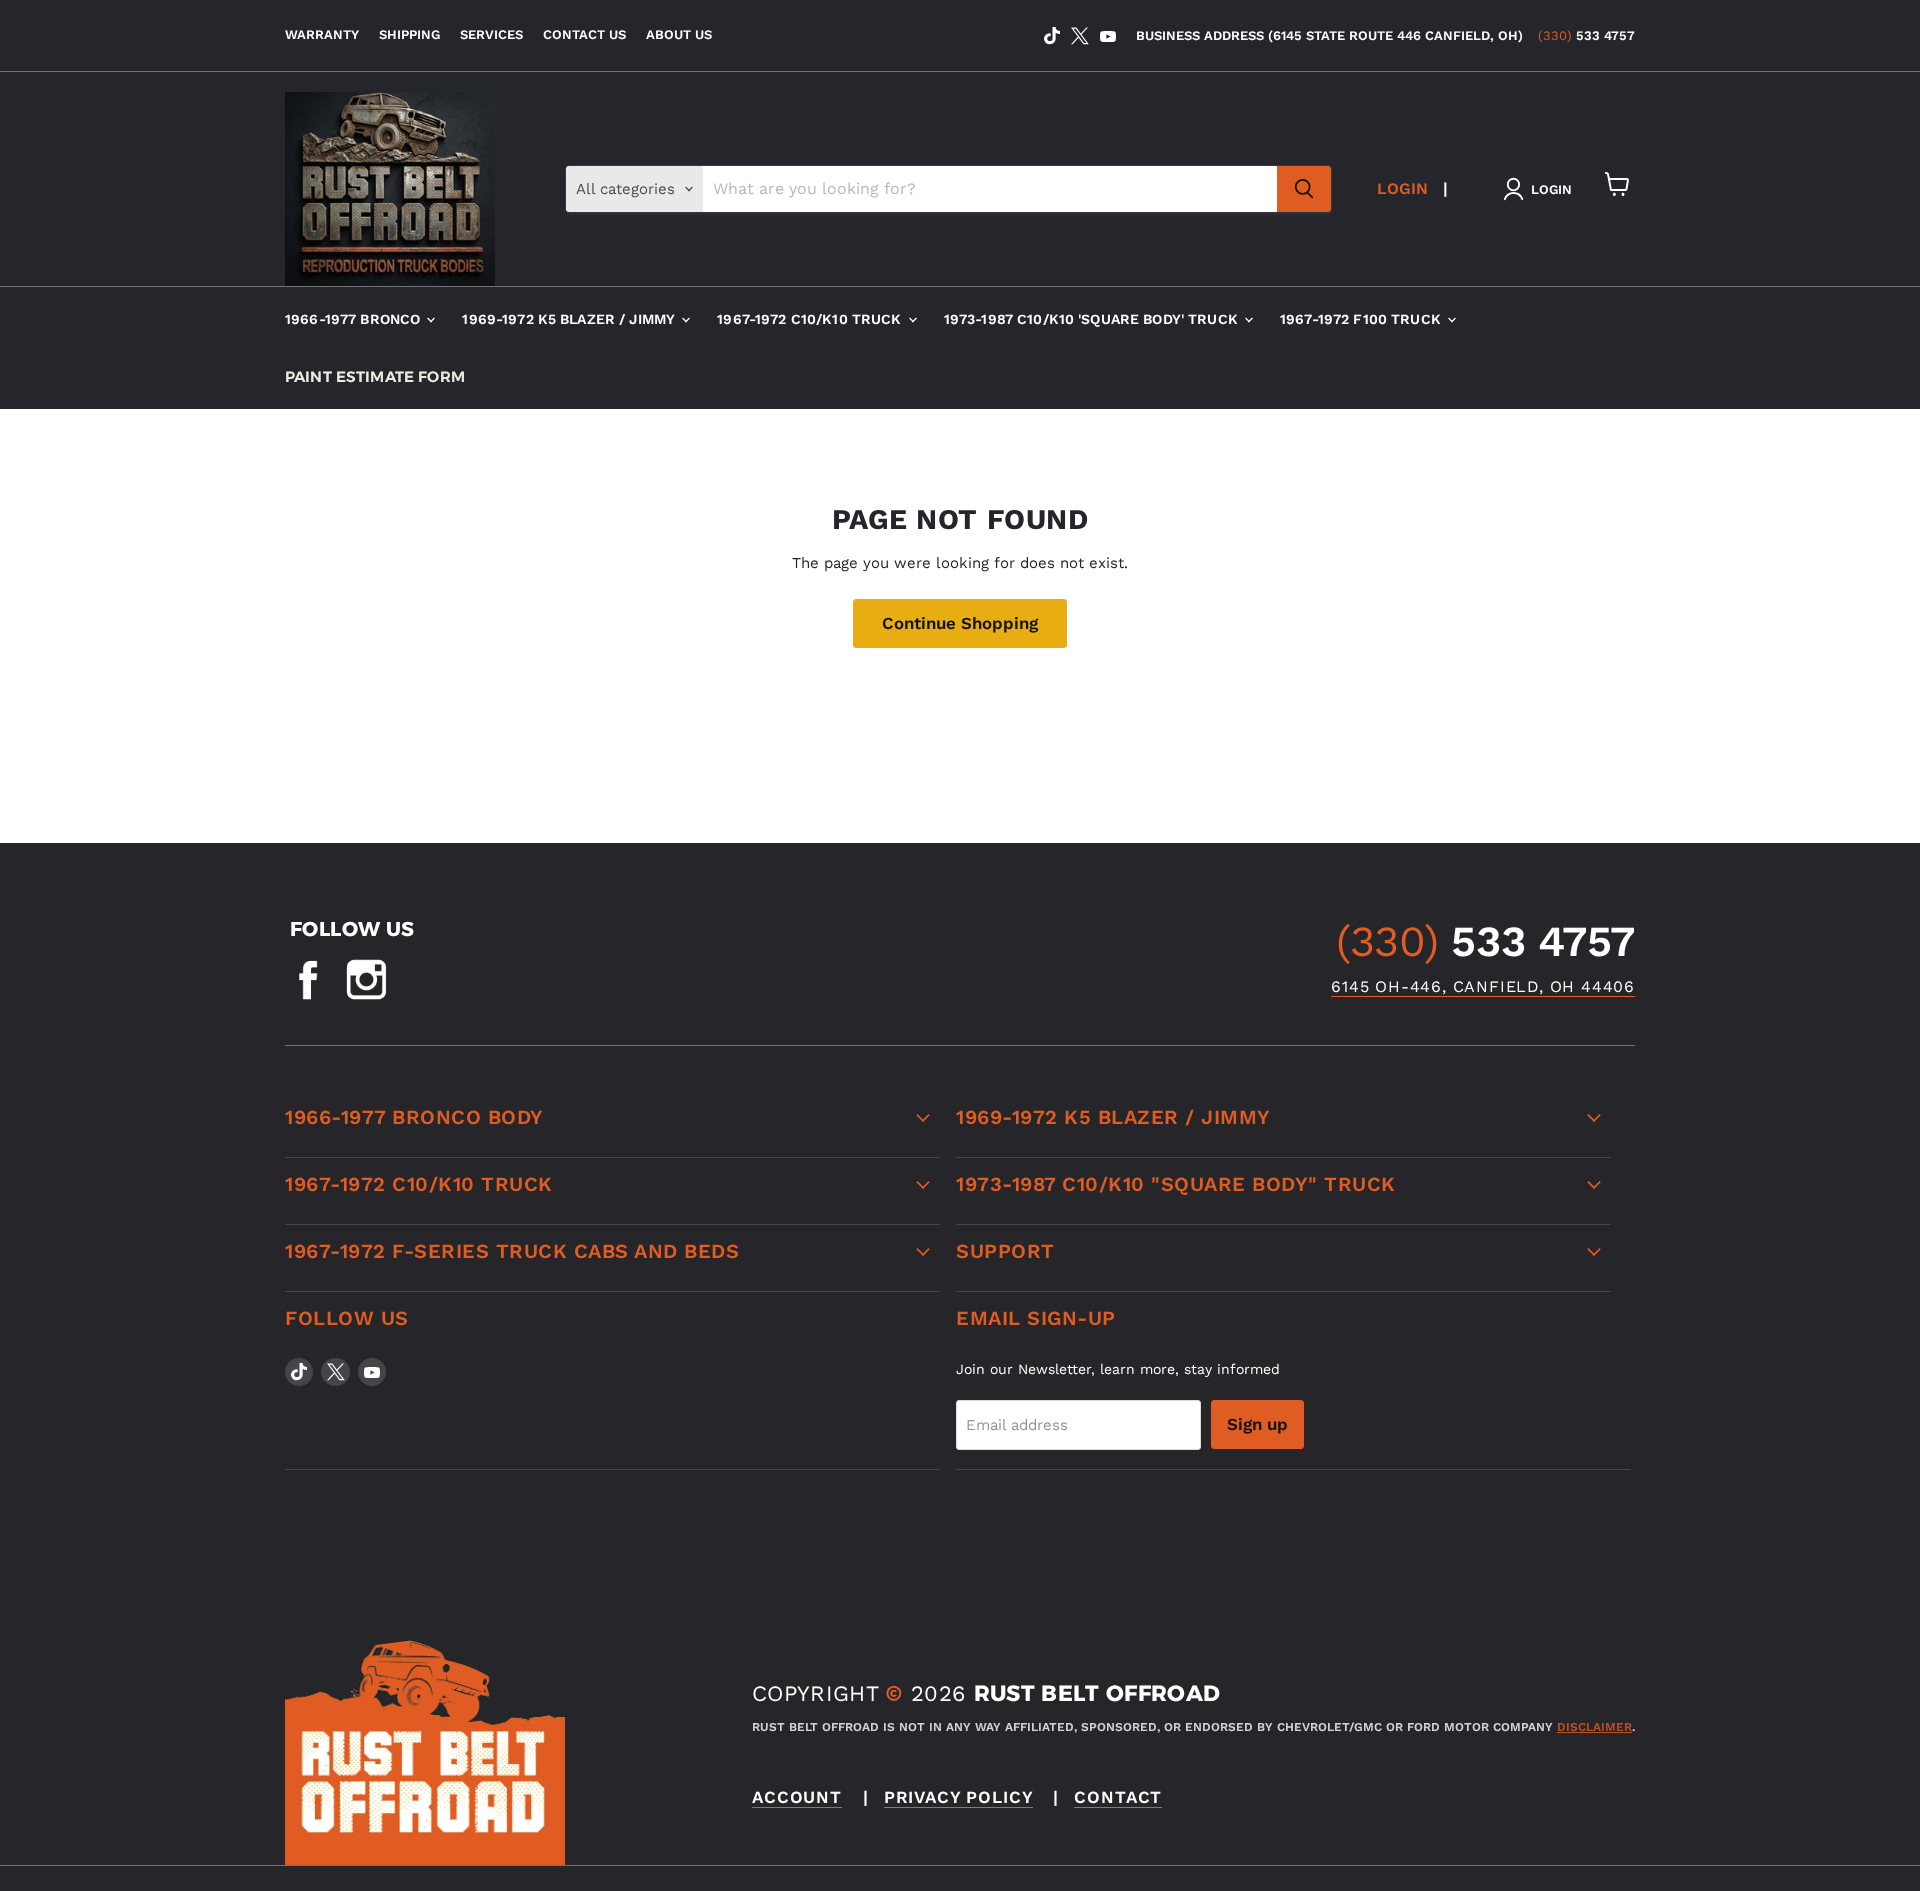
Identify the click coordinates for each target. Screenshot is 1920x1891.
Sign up (1257, 1424)
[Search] (1304, 189)
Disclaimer (1594, 1727)
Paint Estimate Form (375, 376)
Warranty (322, 35)
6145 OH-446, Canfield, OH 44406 (1483, 986)
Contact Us (584, 35)
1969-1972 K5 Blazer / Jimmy (570, 319)
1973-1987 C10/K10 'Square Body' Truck (1093, 319)
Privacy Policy (958, 1797)
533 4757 (1586, 35)
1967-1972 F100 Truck (1362, 319)
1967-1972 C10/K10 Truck (811, 319)
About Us (679, 35)
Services (491, 35)
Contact (1118, 1797)
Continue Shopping (960, 623)
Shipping (409, 35)
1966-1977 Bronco (354, 319)
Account (797, 1797)
